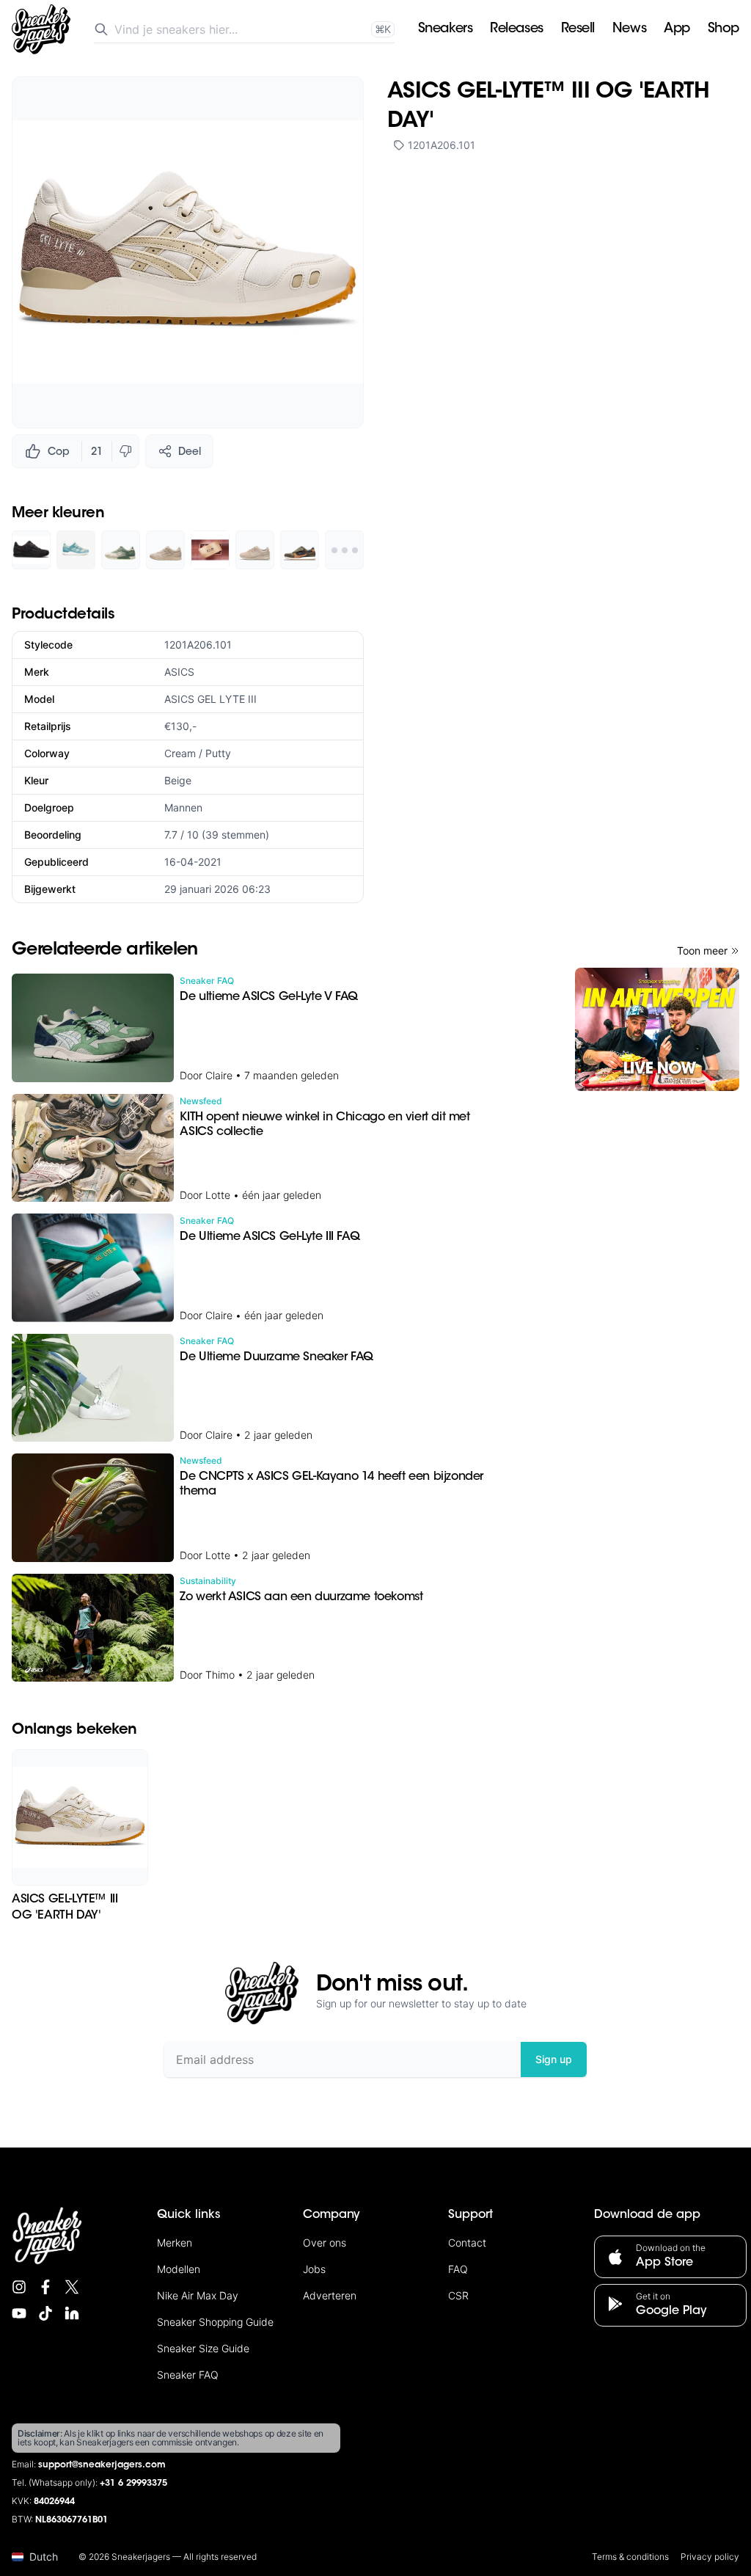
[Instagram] (19, 2287)
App (677, 29)
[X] (72, 2287)
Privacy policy (710, 2557)
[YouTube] (19, 2313)
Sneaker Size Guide (203, 2348)
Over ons (325, 2243)
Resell (578, 29)
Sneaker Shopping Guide (215, 2322)
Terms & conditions (630, 2557)
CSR (458, 2295)
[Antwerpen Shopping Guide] (657, 1029)
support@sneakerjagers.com (102, 2465)
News (629, 29)
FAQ (458, 2269)
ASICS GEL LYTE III (210, 699)
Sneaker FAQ (188, 2375)
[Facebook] (45, 2287)
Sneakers (445, 29)
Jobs (314, 2269)
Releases (516, 29)
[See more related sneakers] (344, 550)
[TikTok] (45, 2313)
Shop (723, 29)
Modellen (179, 2269)
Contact (467, 2243)
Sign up (554, 2059)
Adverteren (330, 2295)
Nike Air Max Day (198, 2295)
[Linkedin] (72, 2313)
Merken (175, 2243)
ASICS (179, 672)
